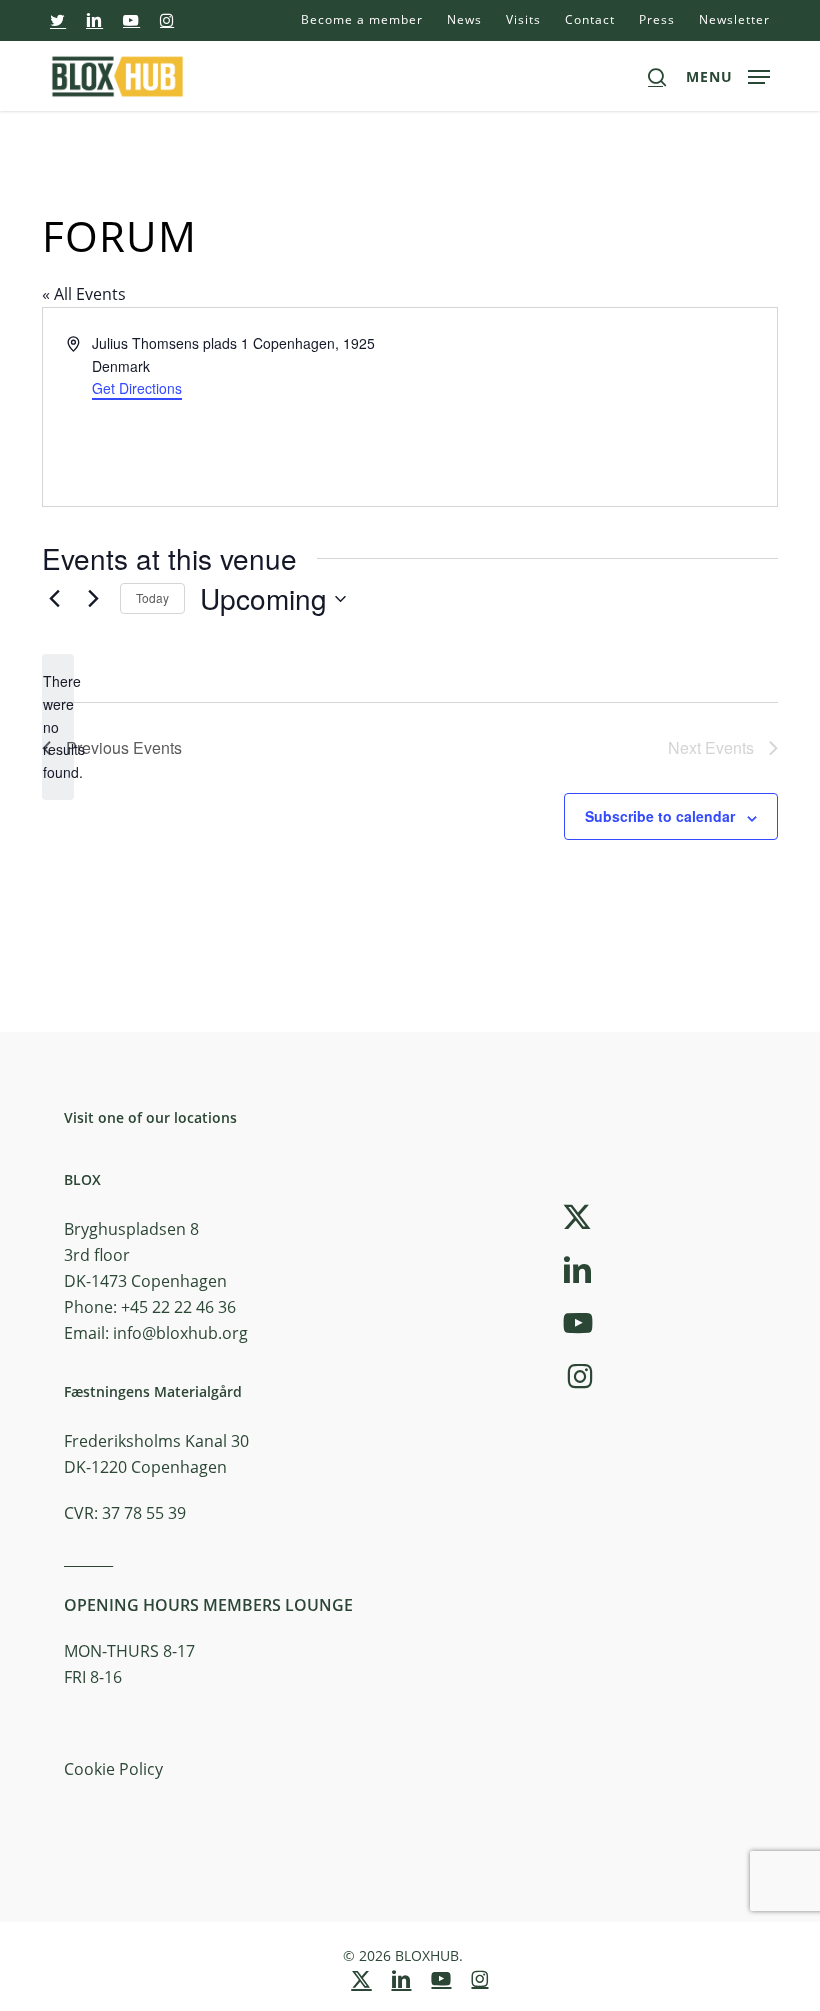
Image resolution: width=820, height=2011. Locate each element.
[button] (728, 74)
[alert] (58, 726)
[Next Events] (93, 599)
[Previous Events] (54, 599)
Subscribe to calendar (660, 816)
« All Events (84, 294)
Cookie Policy (113, 1769)
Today (152, 597)
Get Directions (137, 388)
